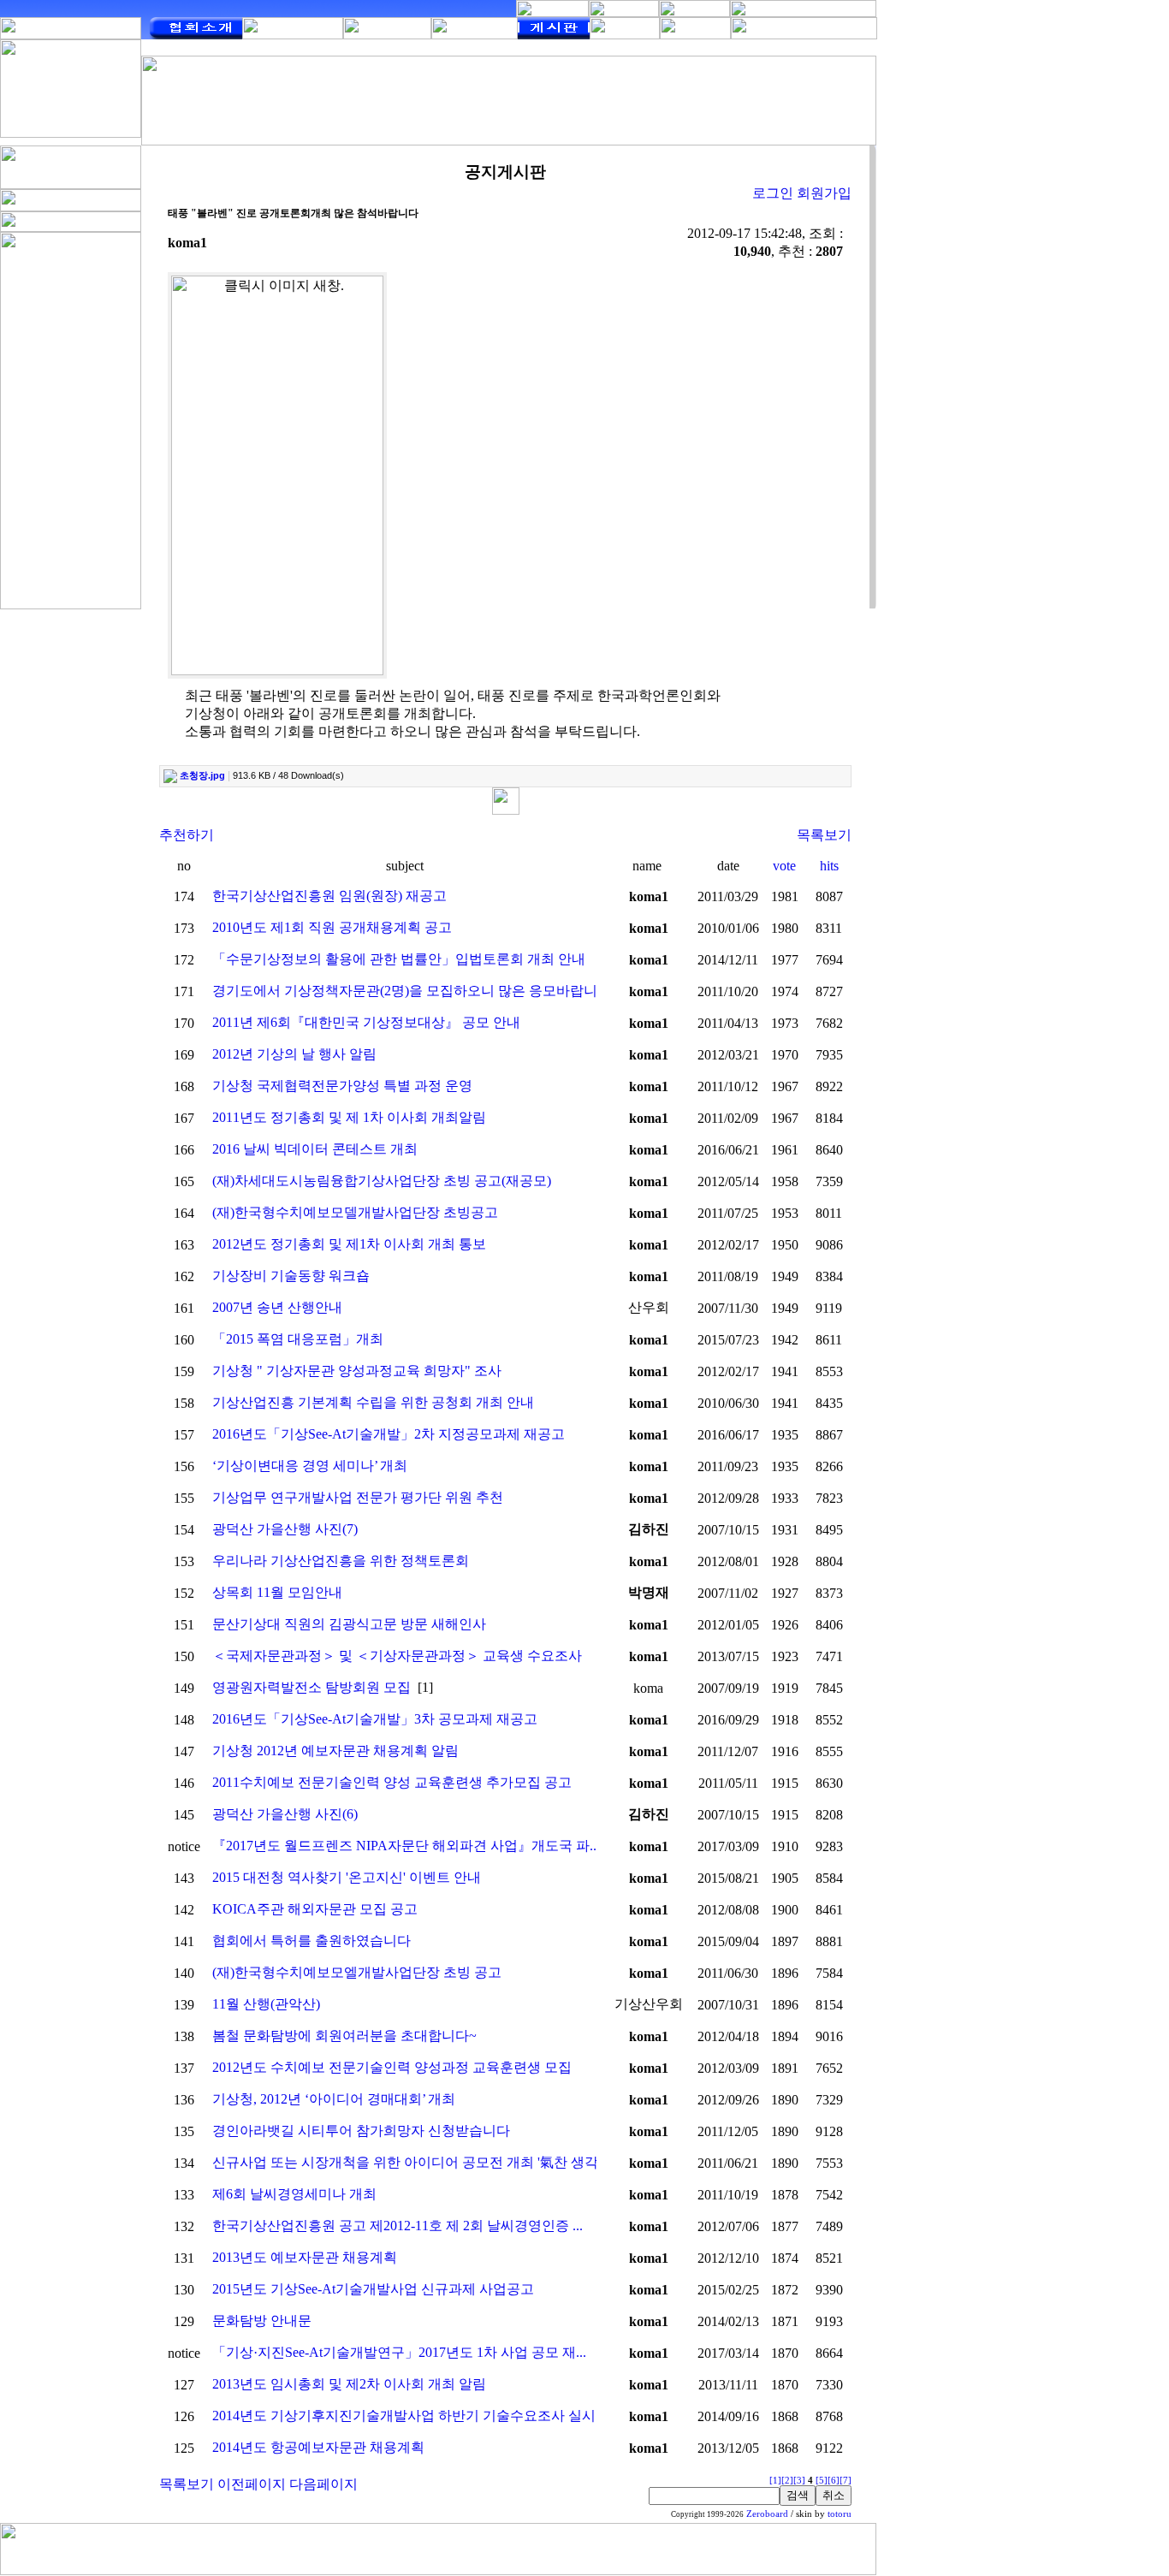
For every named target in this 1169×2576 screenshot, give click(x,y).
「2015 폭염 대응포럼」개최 (298, 1339)
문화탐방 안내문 (262, 2321)
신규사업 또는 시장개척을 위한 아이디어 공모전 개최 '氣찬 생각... (410, 2162)
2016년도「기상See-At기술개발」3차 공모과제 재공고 (375, 1719)
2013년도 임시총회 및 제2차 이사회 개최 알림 (349, 2384)
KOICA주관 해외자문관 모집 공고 (315, 1909)
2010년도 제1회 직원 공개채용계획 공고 (332, 927)
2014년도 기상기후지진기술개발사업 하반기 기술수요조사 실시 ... (411, 2416)
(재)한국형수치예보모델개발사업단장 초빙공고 (355, 1212)
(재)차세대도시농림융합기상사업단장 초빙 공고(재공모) (382, 1181)
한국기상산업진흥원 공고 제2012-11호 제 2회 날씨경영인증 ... (398, 2226)
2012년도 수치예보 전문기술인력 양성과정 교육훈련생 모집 (392, 2067)
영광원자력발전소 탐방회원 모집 (312, 1687)
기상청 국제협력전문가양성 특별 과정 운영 (342, 1086)
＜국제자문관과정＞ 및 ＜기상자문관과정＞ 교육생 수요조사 (397, 1656)
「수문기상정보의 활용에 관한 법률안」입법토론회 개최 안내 (399, 959)
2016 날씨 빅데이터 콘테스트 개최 (315, 1149)
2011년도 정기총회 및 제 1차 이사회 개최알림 (349, 1117)
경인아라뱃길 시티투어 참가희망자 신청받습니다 (361, 2131)
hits (829, 866)
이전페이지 (252, 2484)
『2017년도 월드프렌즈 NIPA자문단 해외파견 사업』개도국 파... (406, 1846)
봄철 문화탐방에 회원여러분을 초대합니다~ (344, 2036)
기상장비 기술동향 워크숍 (291, 1276)
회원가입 (824, 193)
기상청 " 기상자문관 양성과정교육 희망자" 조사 (357, 1371)
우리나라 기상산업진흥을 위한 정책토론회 (341, 1561)
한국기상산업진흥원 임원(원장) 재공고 (329, 896)
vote (784, 866)
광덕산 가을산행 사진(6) (285, 1814)
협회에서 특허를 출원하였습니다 (312, 1941)
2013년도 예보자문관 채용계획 (305, 2257)
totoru (840, 2514)
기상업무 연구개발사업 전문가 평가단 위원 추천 (358, 1497)
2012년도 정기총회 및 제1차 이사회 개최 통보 (349, 1244)
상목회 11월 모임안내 (277, 1592)
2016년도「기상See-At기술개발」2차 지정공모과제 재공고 (389, 1434)
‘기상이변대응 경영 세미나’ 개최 (310, 1466)
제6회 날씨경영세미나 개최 (294, 2194)
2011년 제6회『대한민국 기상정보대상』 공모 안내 (366, 1022)
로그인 (773, 193)
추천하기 (187, 835)
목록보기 (824, 835)
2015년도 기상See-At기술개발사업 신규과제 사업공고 (373, 2289)
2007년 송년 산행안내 (277, 1307)
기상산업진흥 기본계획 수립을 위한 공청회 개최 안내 (373, 1402)
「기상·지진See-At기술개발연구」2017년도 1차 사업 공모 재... (399, 2352)
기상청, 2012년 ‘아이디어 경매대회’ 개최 (334, 2099)
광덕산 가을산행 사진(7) (285, 1529)
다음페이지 (323, 2484)
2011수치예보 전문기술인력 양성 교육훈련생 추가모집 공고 (392, 1782)
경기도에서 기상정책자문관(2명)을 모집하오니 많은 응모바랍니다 (412, 991)
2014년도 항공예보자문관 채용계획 (318, 2447)
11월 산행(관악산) (266, 2004)
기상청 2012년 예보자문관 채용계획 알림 (335, 1751)
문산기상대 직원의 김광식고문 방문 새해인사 (349, 1624)
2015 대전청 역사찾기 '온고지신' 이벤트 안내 (347, 1877)
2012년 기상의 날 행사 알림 (294, 1054)
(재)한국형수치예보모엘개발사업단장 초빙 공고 (357, 1972)
